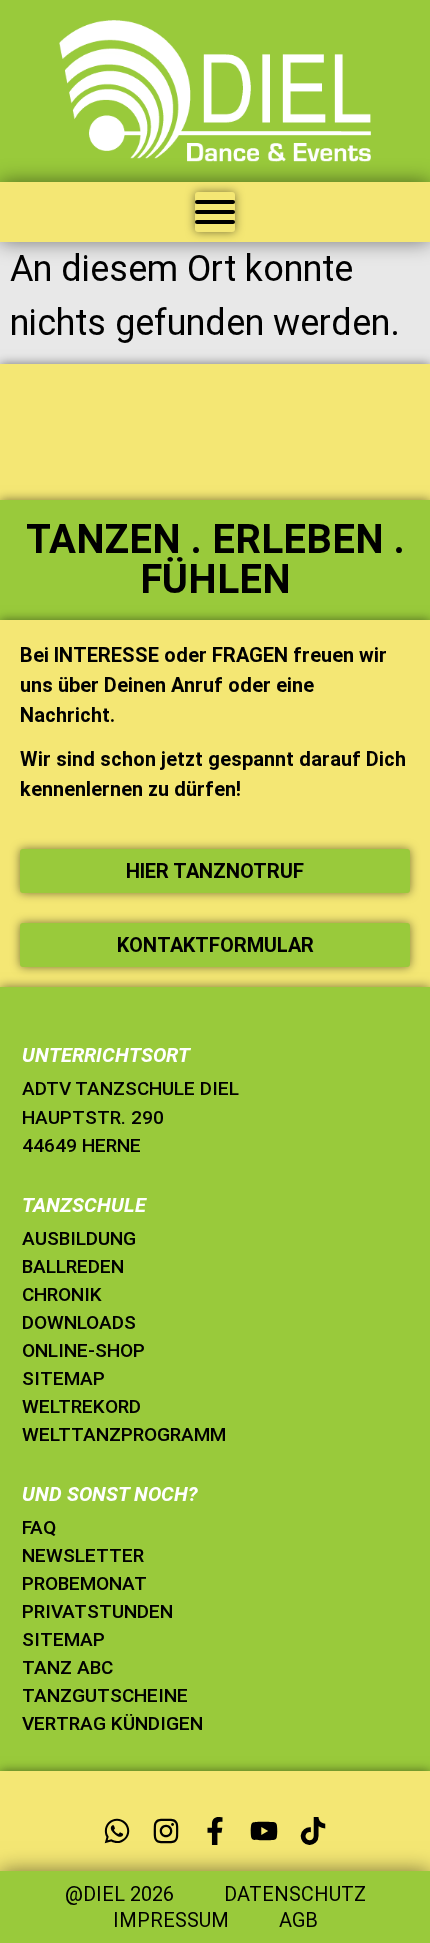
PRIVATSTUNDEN (97, 1611)
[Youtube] (264, 1830)
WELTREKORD (81, 1406)
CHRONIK (62, 1294)
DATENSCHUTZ (295, 1894)
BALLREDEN (73, 1266)
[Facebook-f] (214, 1830)
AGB (298, 1920)
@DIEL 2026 (119, 1894)
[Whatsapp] (116, 1830)
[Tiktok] (313, 1830)
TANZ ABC (67, 1667)
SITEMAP (63, 1378)
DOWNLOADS (79, 1322)
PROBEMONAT (84, 1583)
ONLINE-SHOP (83, 1350)
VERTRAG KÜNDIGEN (112, 1723)
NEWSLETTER (83, 1555)
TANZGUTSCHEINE (105, 1695)
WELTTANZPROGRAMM (124, 1434)
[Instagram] (165, 1830)
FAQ (39, 1527)
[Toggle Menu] (215, 212)
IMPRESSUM (171, 1920)
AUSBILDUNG (79, 1238)
